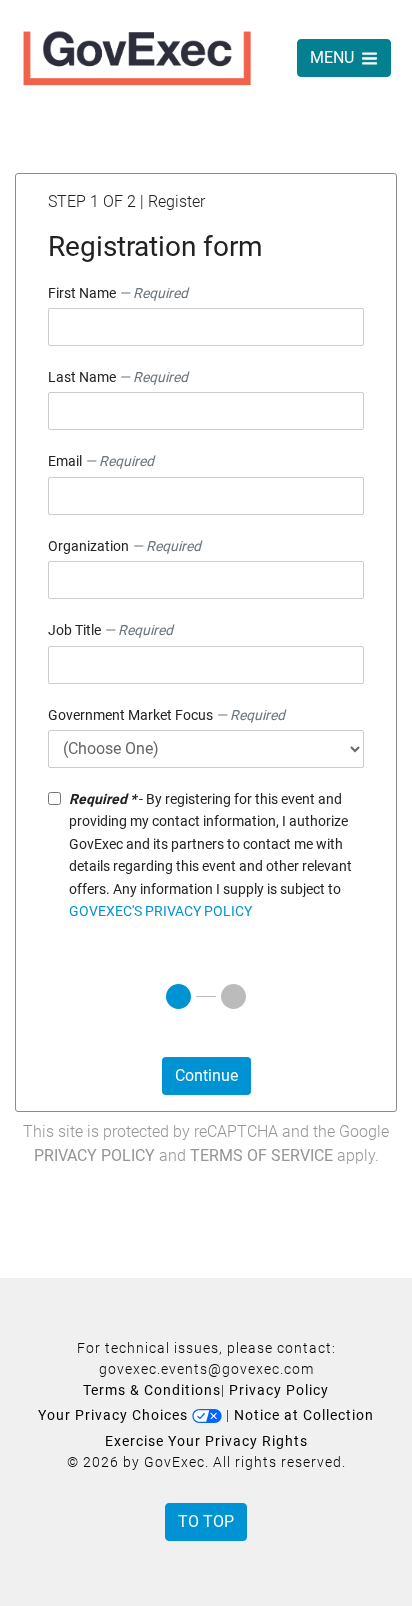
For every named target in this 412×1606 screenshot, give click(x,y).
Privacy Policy (94, 1155)
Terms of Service (261, 1155)
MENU (334, 57)
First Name (118, 293)
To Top (206, 1521)
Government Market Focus (166, 715)
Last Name (118, 377)
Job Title (110, 630)
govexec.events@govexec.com (206, 1369)
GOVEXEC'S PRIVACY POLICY (160, 911)
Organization (124, 546)
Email (101, 461)
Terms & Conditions (152, 1390)
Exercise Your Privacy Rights (206, 1441)
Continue (206, 1075)
